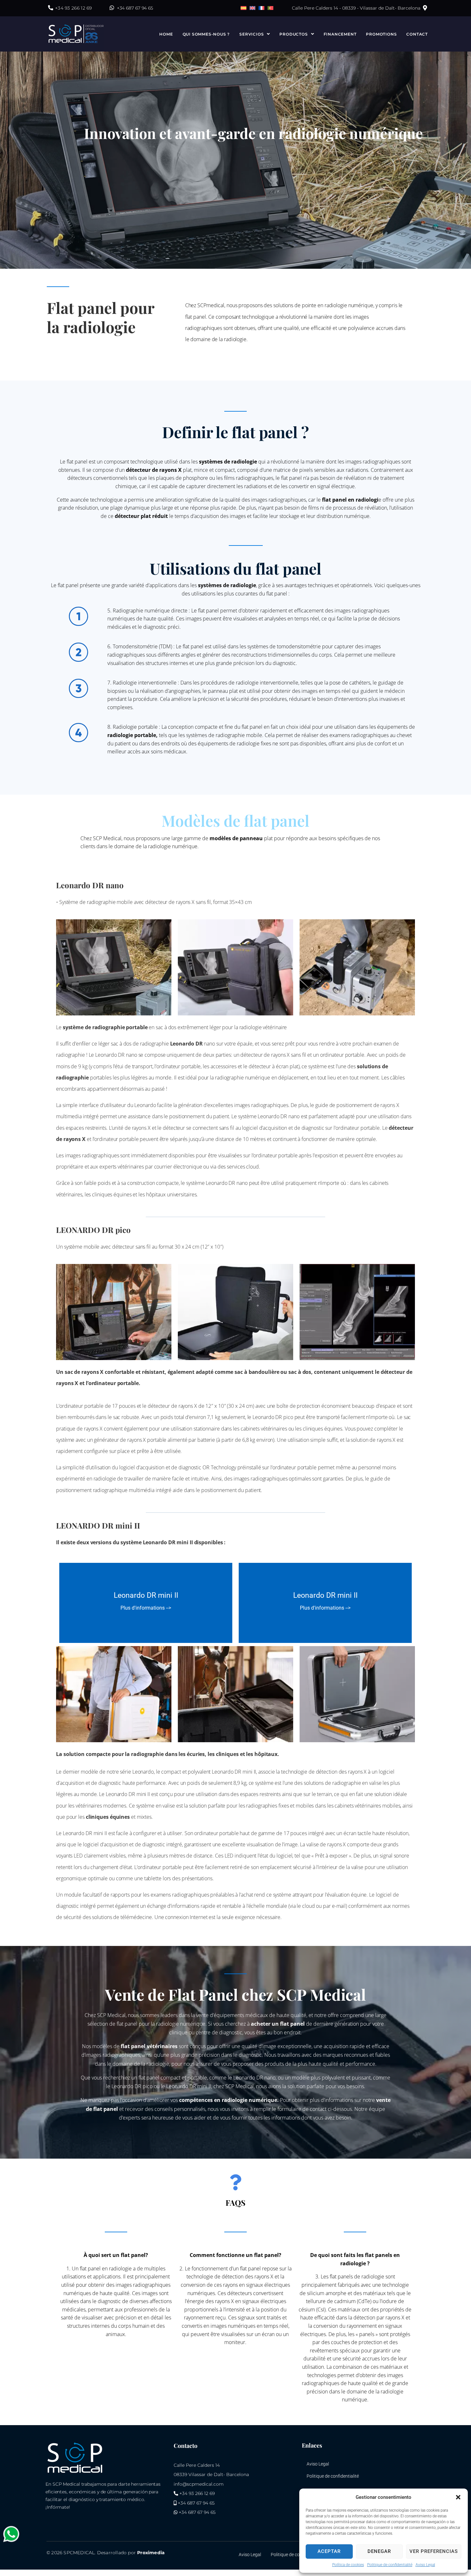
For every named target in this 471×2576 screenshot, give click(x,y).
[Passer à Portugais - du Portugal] (270, 8)
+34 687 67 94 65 (135, 8)
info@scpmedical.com (199, 2484)
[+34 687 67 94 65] (112, 8)
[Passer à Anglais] (252, 8)
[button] (458, 2497)
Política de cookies (348, 2565)
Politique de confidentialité (390, 2565)
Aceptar (329, 2551)
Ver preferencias (434, 2551)
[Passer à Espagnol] (244, 8)
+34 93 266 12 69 (74, 8)
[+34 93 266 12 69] (51, 8)
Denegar (379, 2551)
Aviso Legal (425, 2565)
